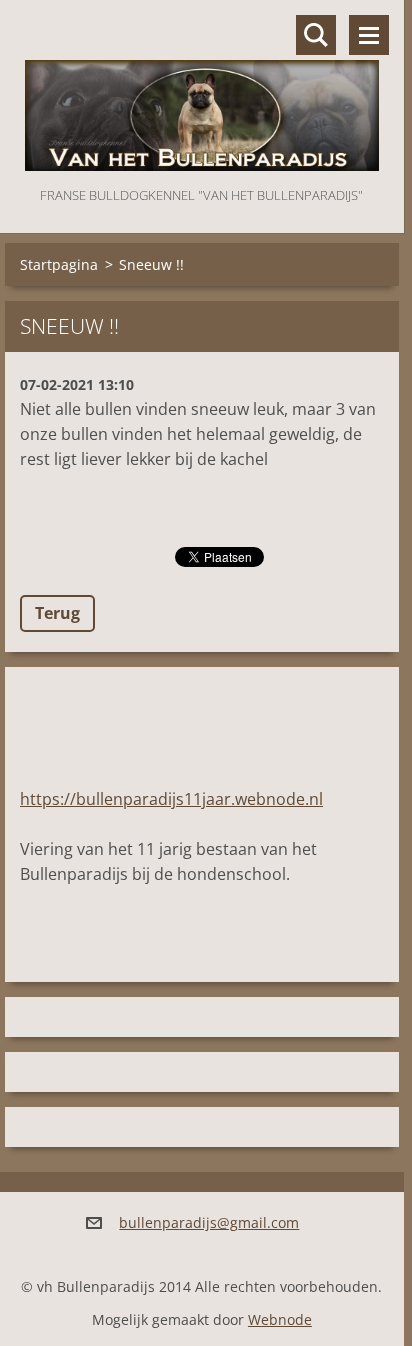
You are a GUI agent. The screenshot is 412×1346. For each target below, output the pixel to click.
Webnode (280, 1319)
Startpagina (59, 264)
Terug (57, 613)
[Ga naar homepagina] (202, 91)
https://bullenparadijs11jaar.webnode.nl (171, 799)
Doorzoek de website (316, 35)
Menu (369, 35)
